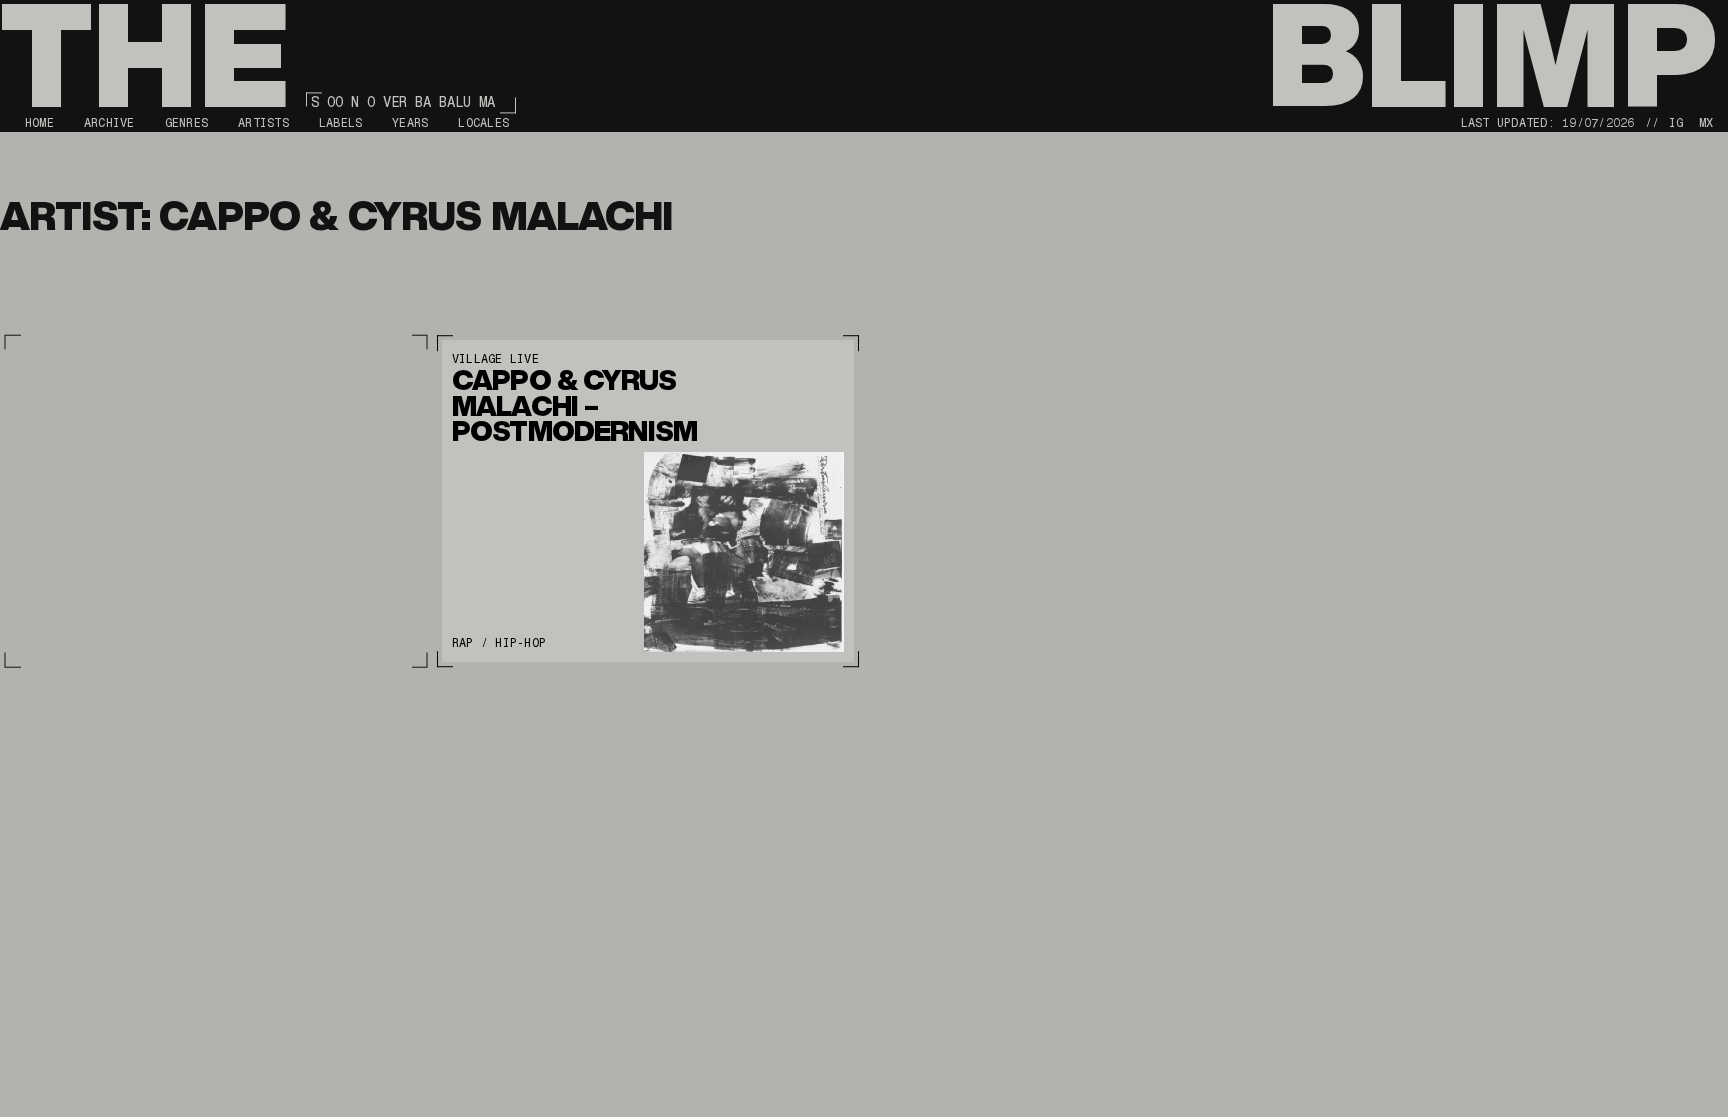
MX (1706, 123)
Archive (109, 123)
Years (410, 123)
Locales (483, 123)
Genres (186, 123)
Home (39, 123)
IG (1676, 123)
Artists (263, 123)
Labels (340, 123)
